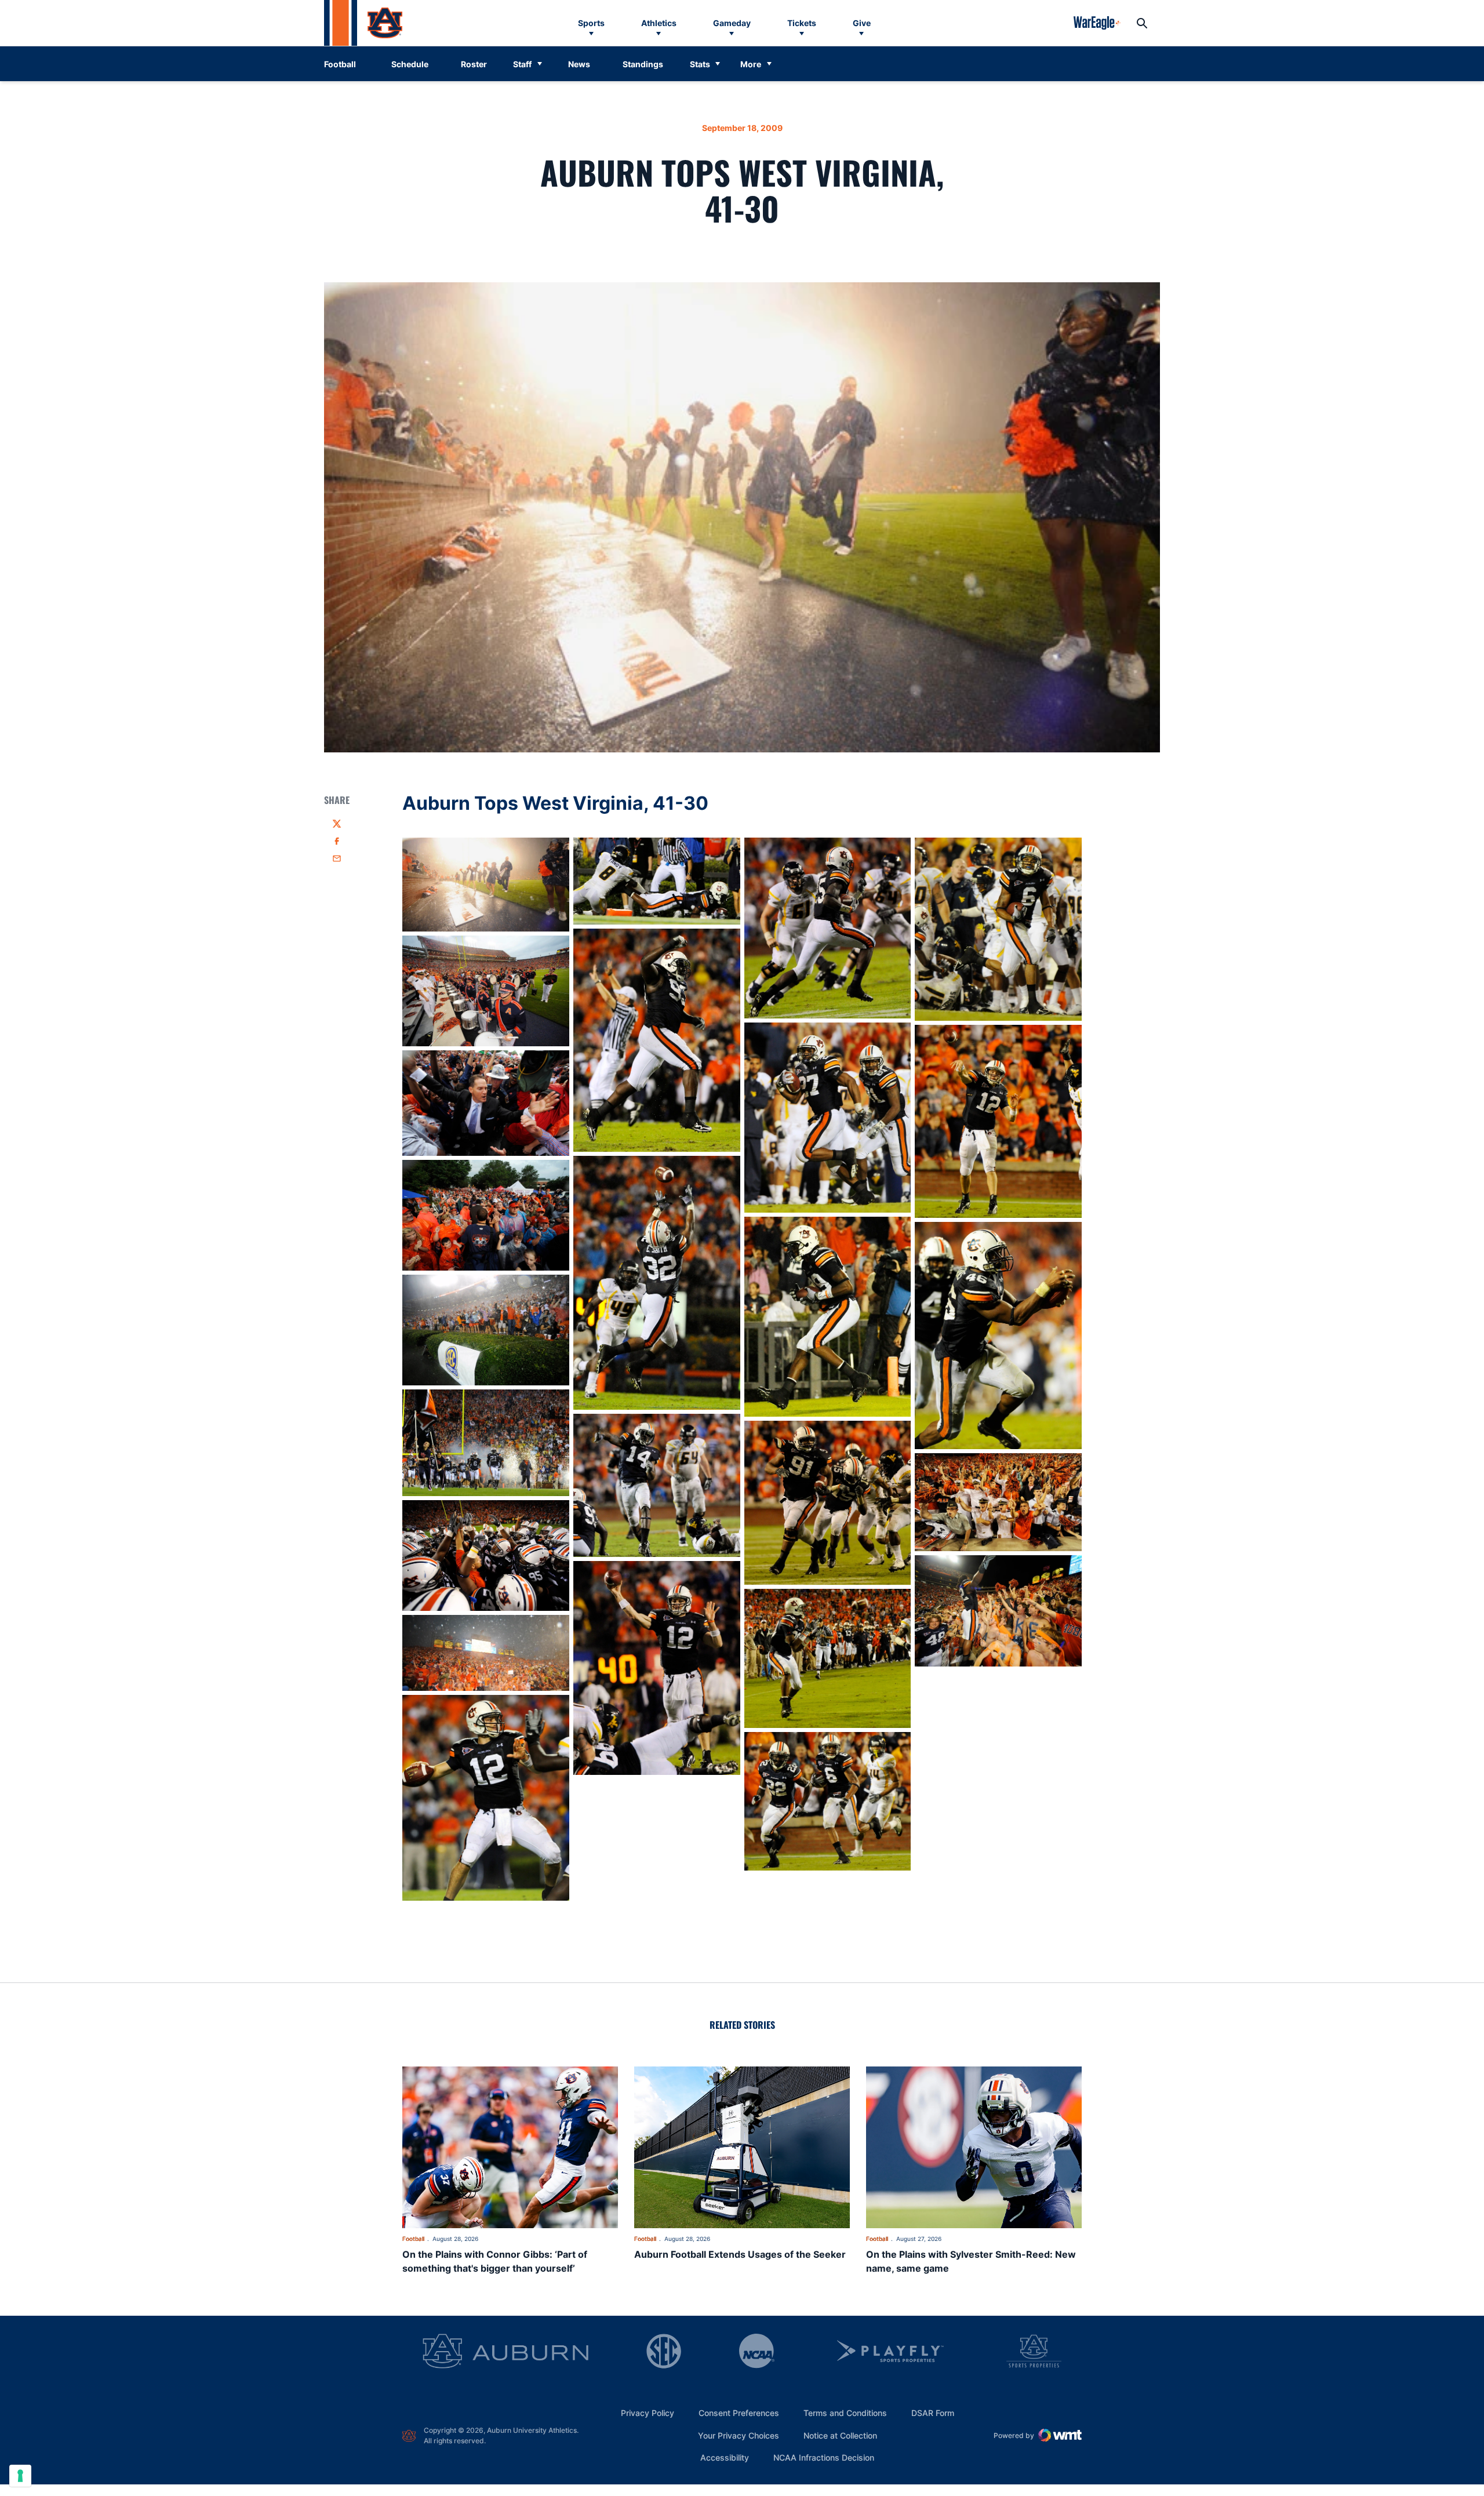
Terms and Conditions (845, 2413)
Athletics (659, 23)
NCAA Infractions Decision (824, 2457)
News (579, 64)
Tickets (802, 23)
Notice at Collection (840, 2435)
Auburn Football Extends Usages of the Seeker (740, 2254)
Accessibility (725, 2457)
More (751, 64)
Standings (643, 64)
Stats (700, 64)
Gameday (732, 23)
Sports (591, 23)
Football (413, 2239)
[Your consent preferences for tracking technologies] (20, 2476)
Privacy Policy (648, 2413)
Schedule (410, 64)
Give (862, 23)
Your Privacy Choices (739, 2435)
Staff (522, 64)
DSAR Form (933, 2413)
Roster (474, 64)
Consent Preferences (739, 2413)
